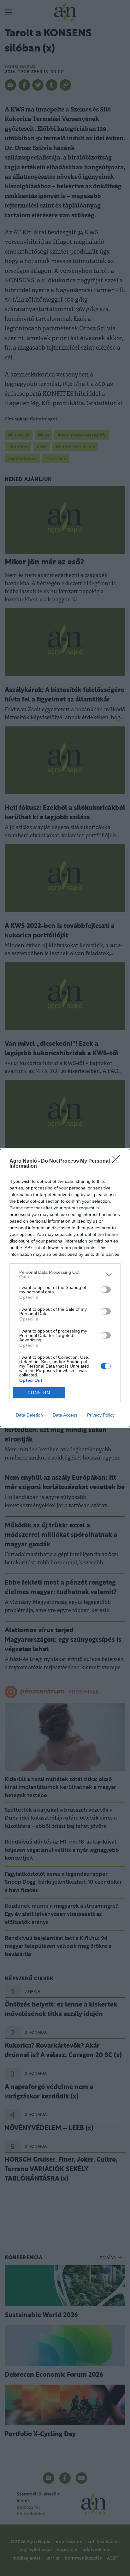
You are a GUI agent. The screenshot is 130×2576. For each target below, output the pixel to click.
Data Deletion (29, 1415)
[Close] (118, 1161)
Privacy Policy (101, 1415)
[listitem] (65, 1274)
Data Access (65, 1415)
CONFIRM (39, 1393)
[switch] (106, 1290)
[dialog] (65, 1288)
